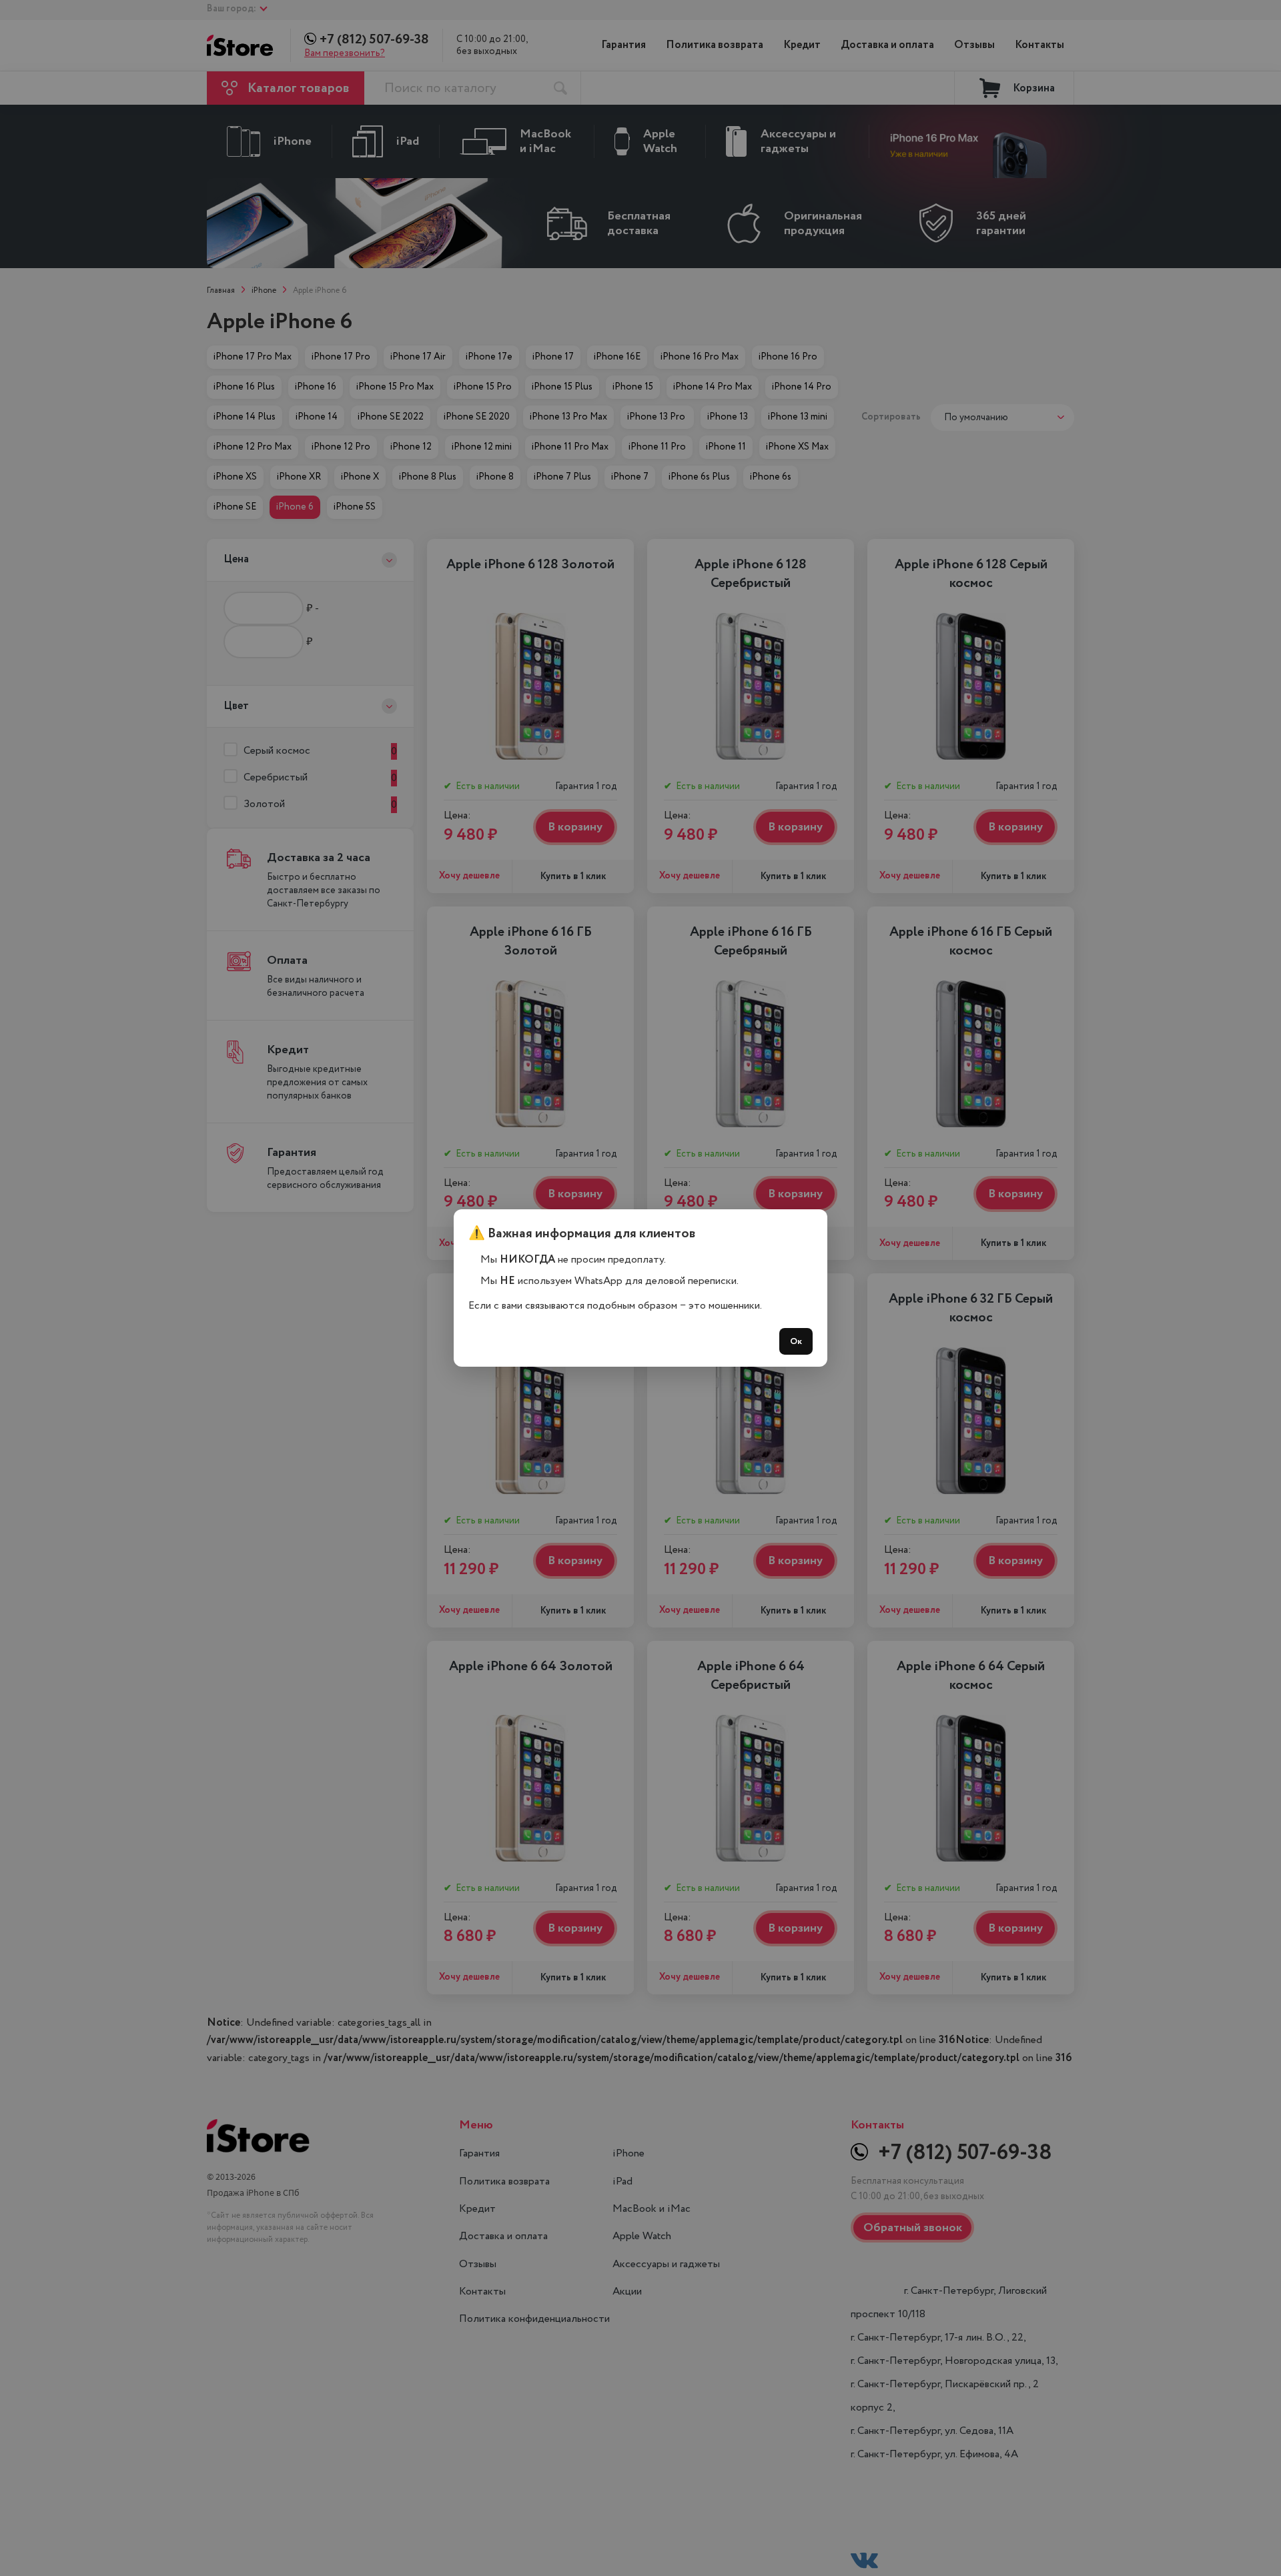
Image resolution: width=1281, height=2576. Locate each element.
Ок (796, 1341)
